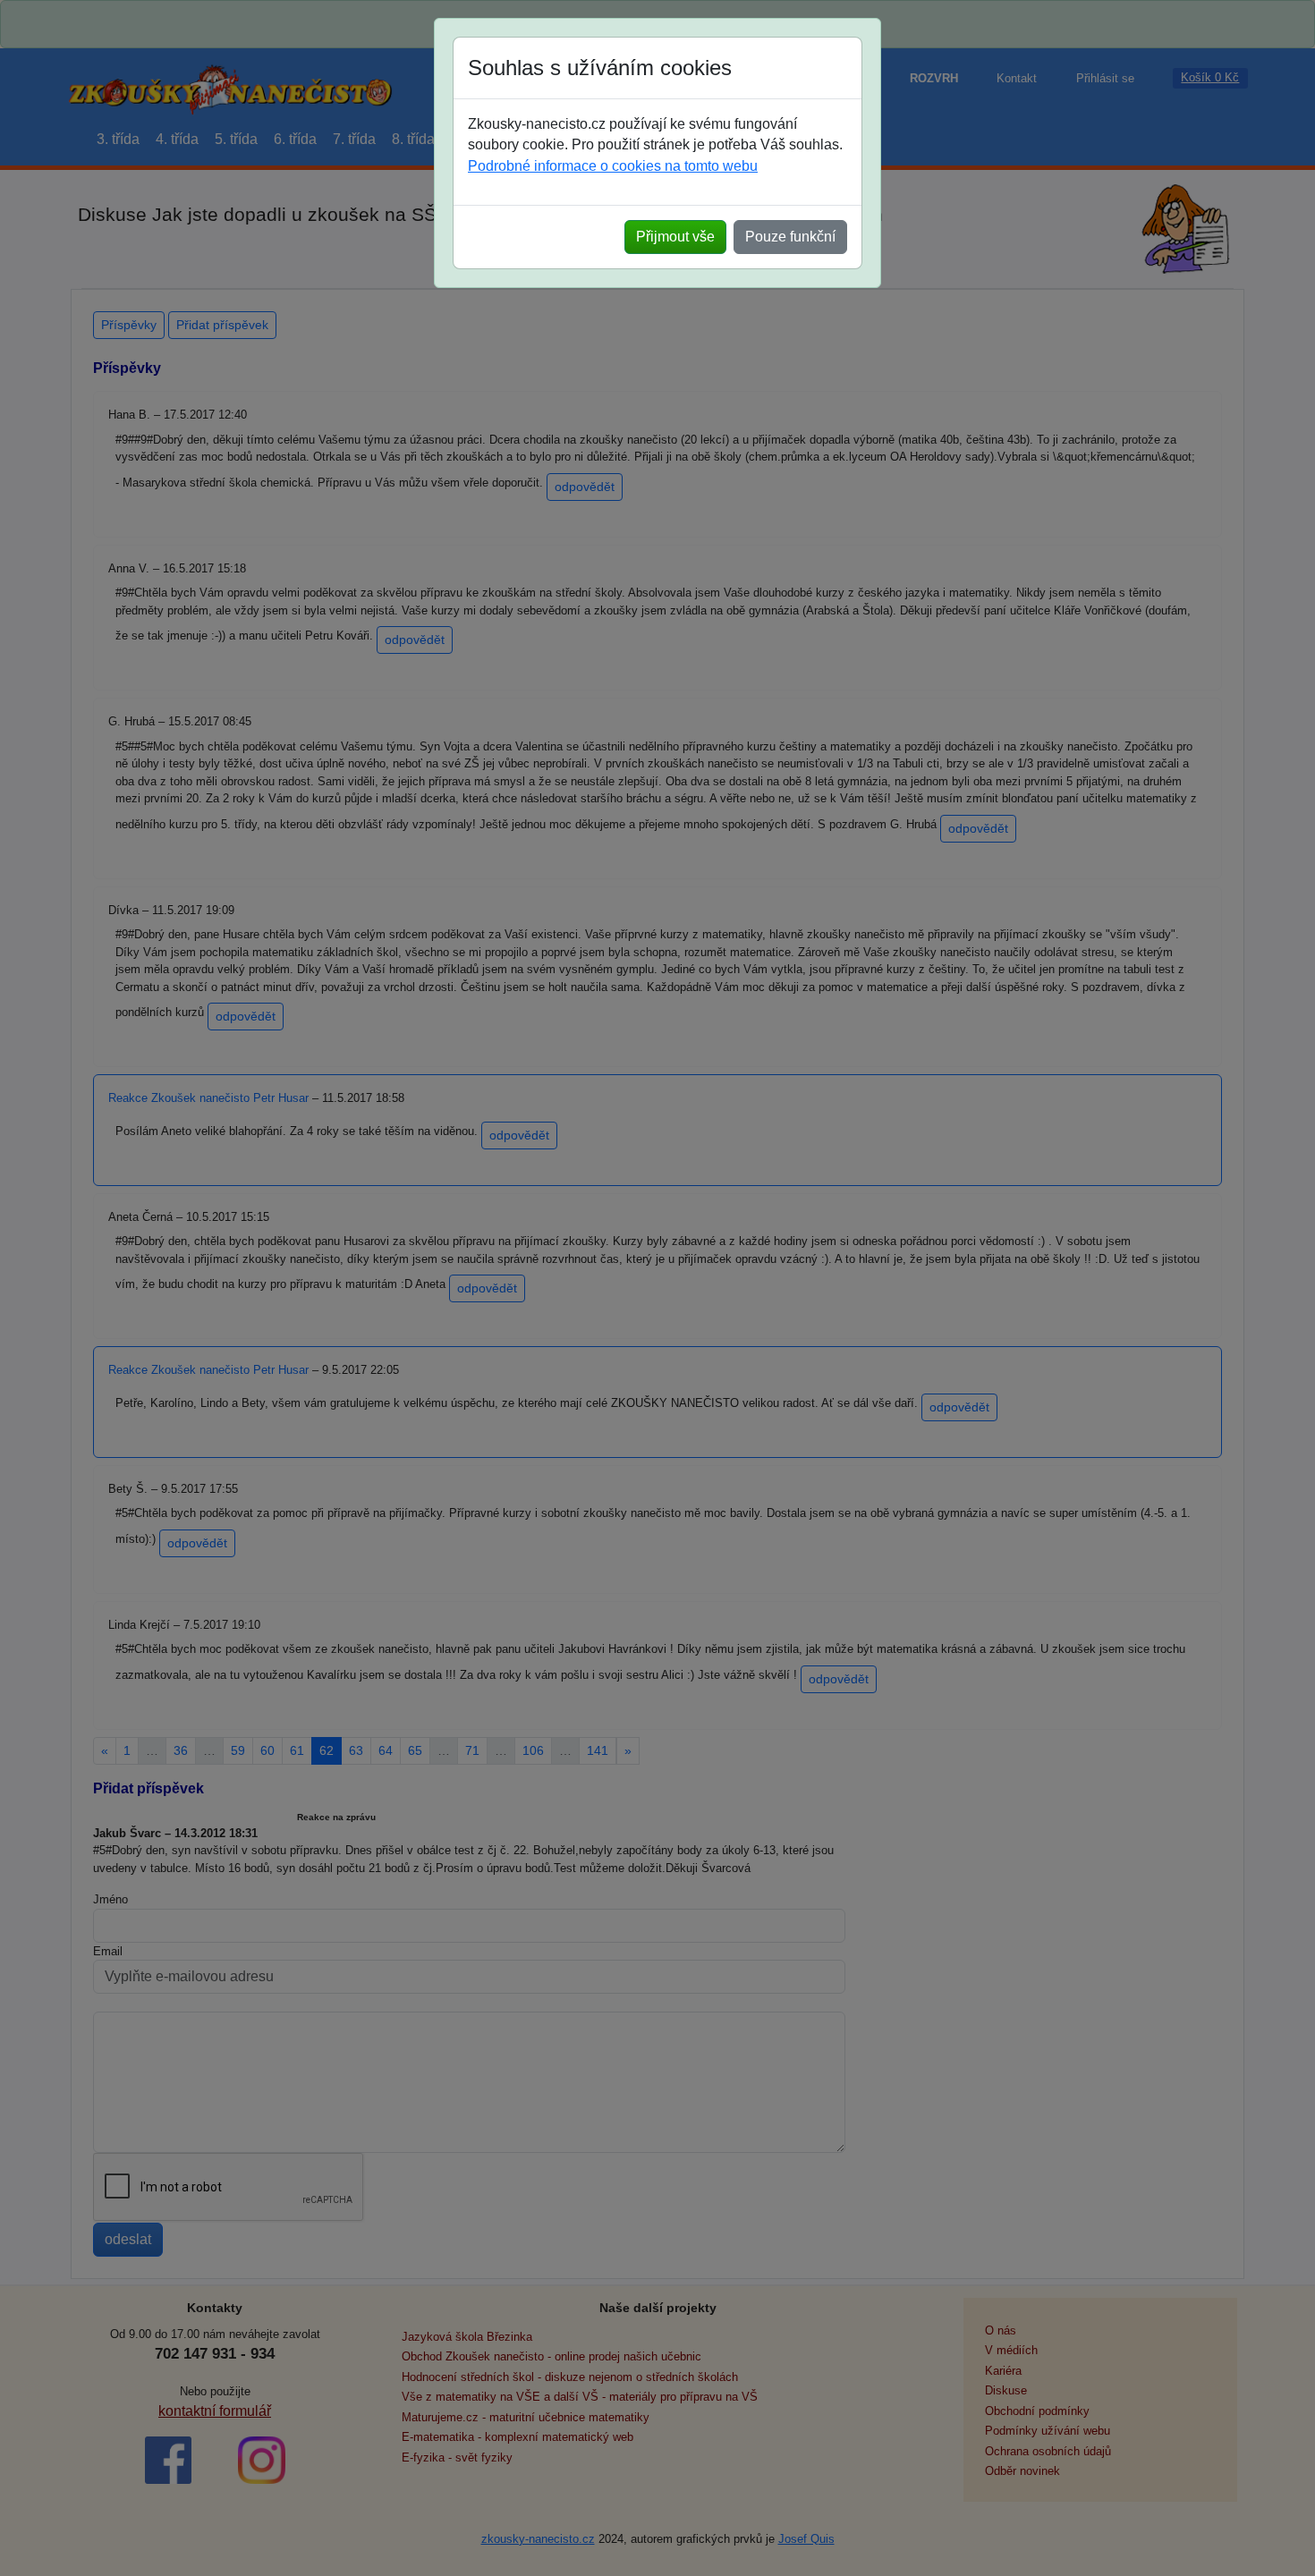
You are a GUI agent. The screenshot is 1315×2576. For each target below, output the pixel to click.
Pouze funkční (790, 237)
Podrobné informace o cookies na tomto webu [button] (613, 166)
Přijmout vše (675, 237)
